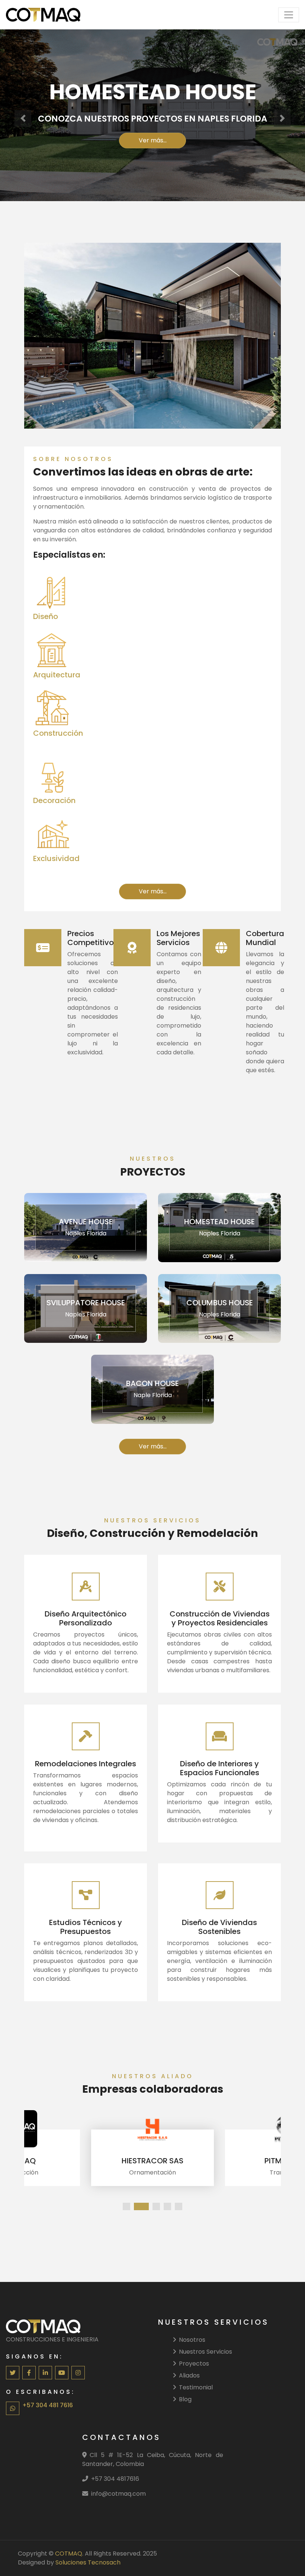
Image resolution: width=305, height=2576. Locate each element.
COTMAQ (69, 2554)
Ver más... (153, 128)
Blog (185, 2399)
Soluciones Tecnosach (88, 2562)
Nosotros (192, 2340)
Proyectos (194, 2364)
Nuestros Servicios (206, 2352)
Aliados (189, 2375)
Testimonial (196, 2387)
